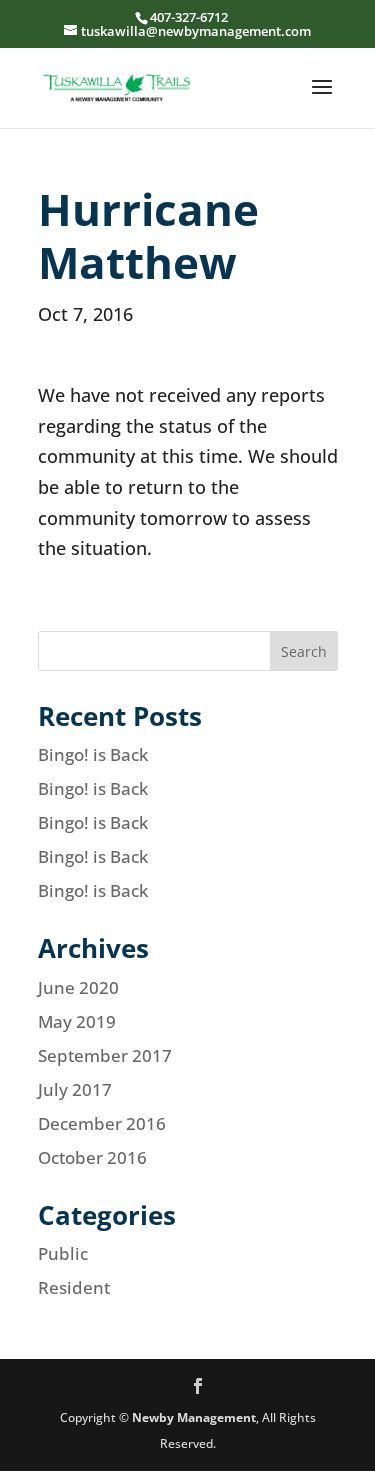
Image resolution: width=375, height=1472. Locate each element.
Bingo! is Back (93, 754)
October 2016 (92, 1157)
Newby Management (194, 1417)
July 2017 (75, 1089)
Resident (74, 1287)
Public (63, 1253)
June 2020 (78, 987)
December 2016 (102, 1123)
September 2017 (105, 1055)
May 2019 (77, 1021)
